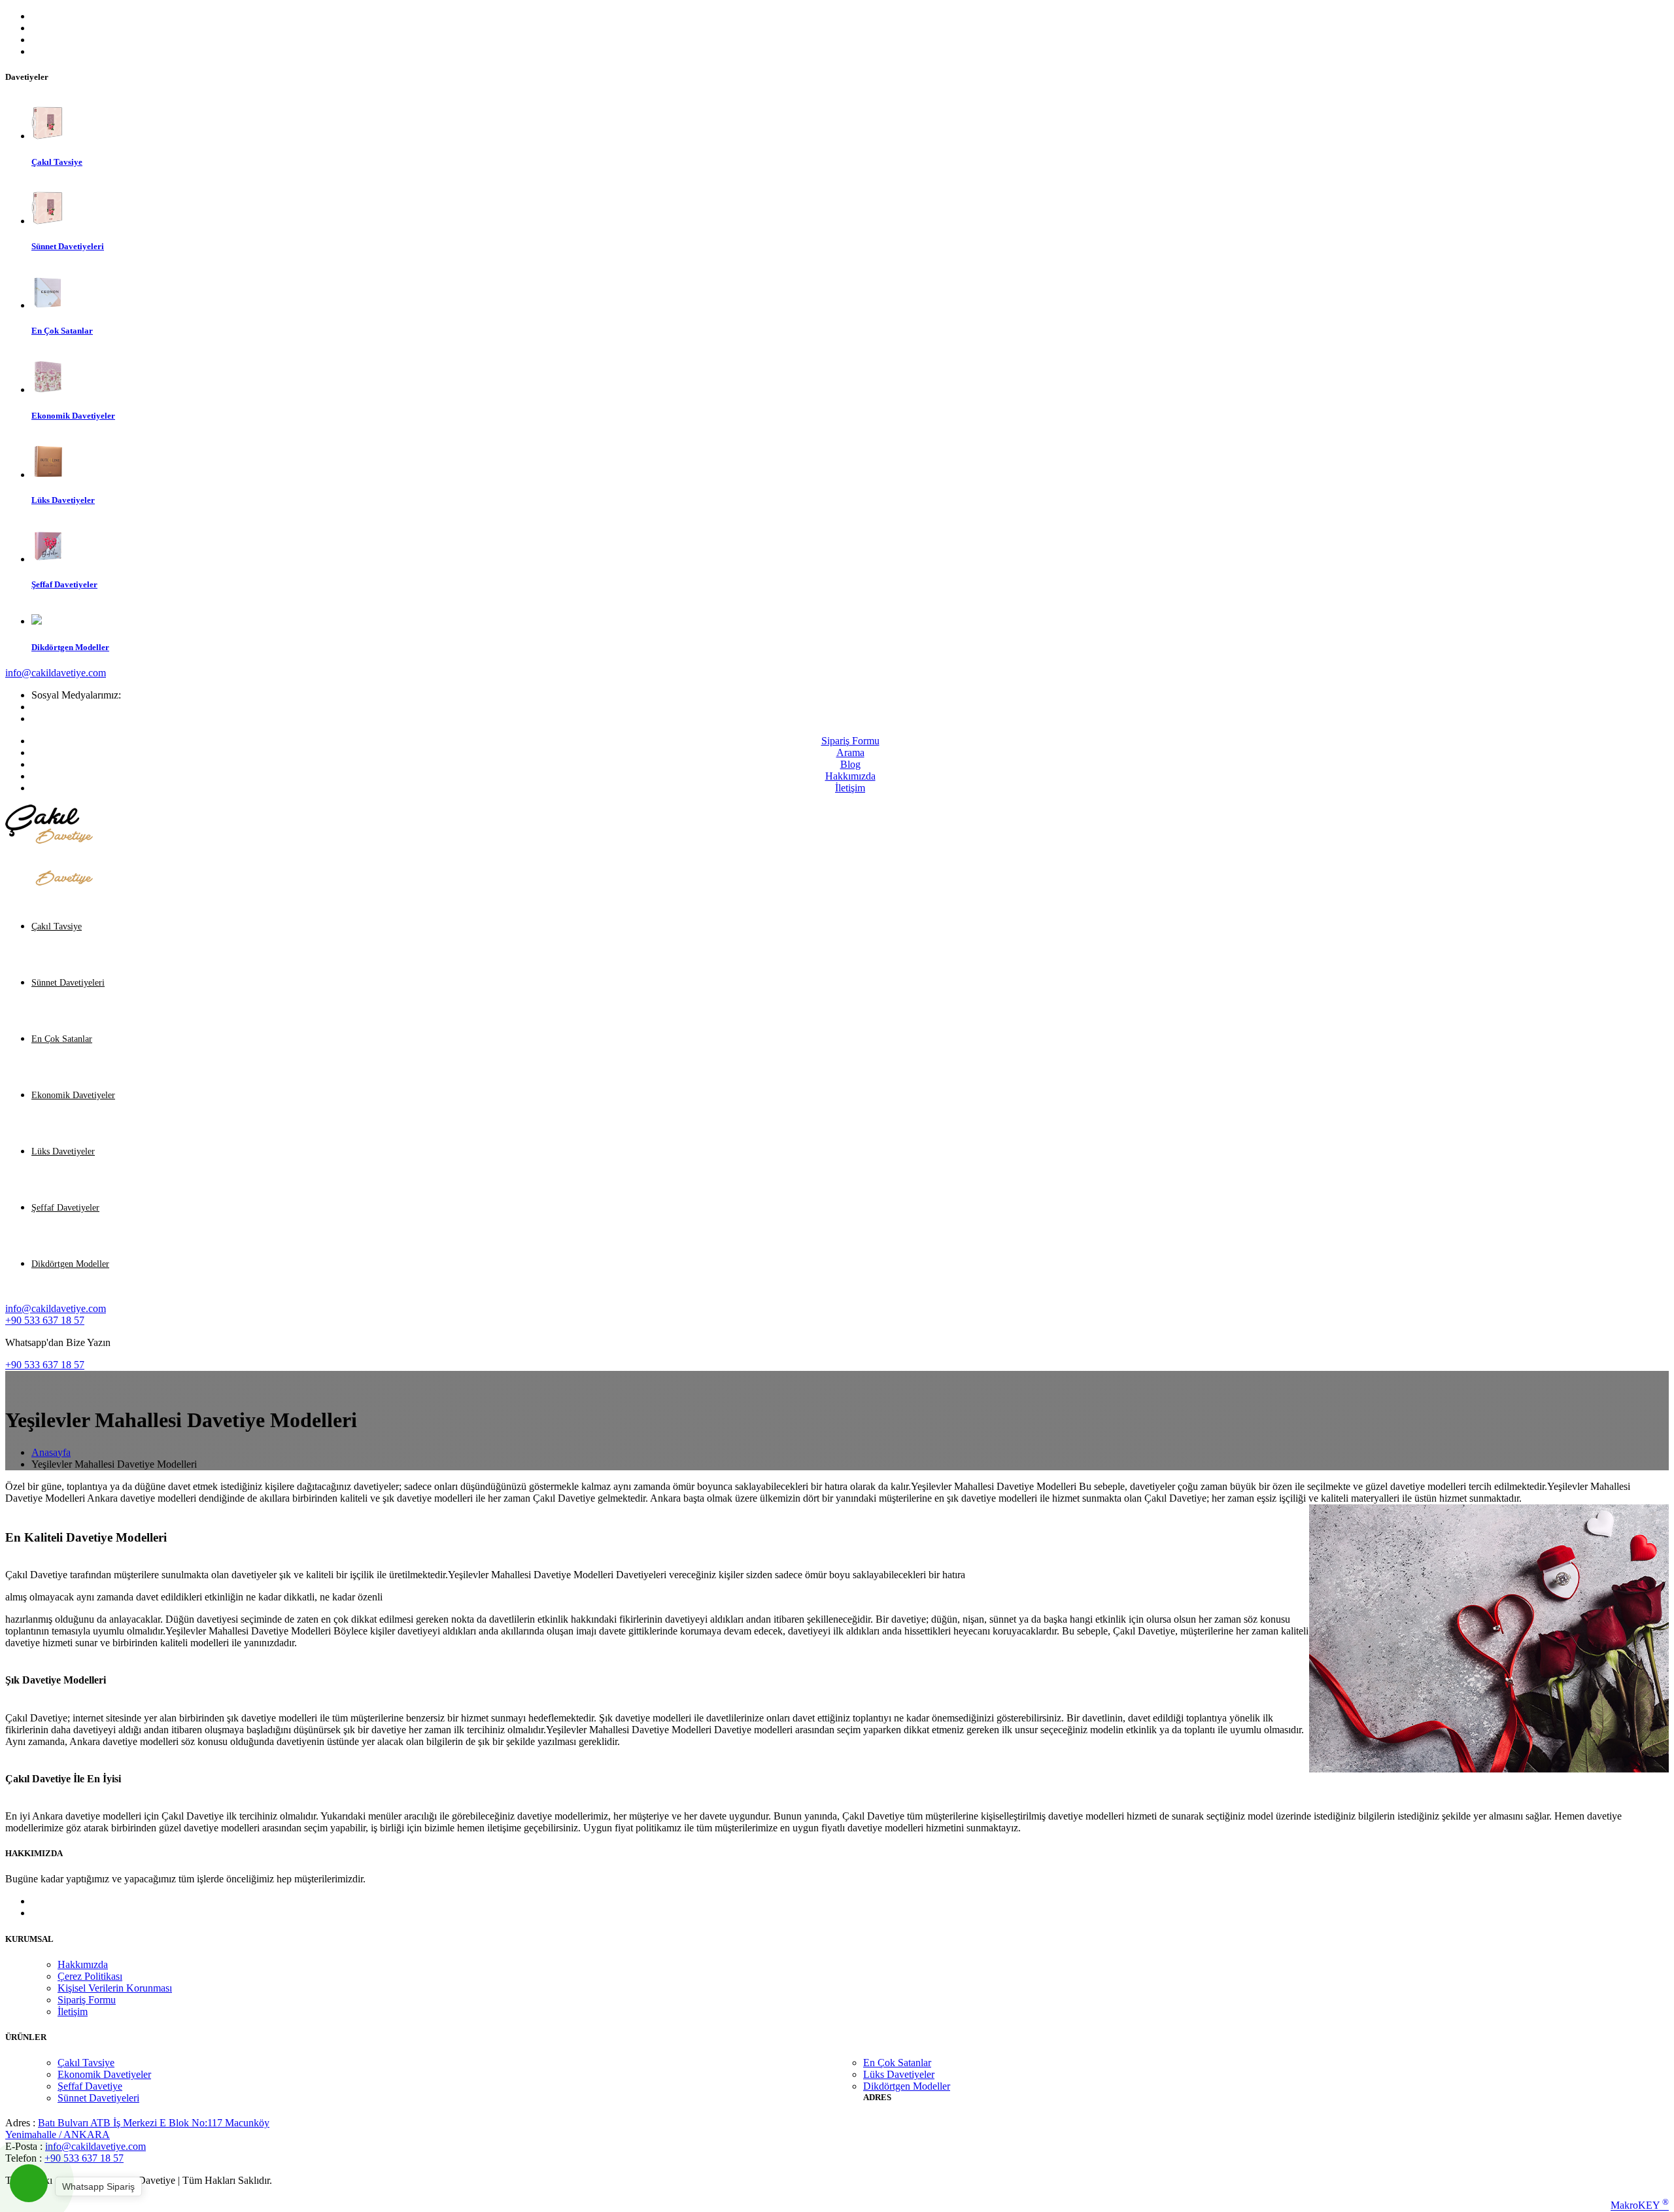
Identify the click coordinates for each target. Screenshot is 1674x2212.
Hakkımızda (850, 776)
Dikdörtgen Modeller (70, 1264)
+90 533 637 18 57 (45, 1320)
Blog (850, 764)
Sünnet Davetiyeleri (68, 983)
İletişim (850, 788)
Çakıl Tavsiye (57, 926)
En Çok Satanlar (62, 1039)
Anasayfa (51, 1452)
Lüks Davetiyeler (63, 1151)
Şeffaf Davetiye (90, 2086)
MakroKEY (1640, 2204)
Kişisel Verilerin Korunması (115, 1988)
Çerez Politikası (90, 1976)
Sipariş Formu (850, 741)
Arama (850, 752)
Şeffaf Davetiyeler (65, 1208)
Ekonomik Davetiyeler (73, 1095)
